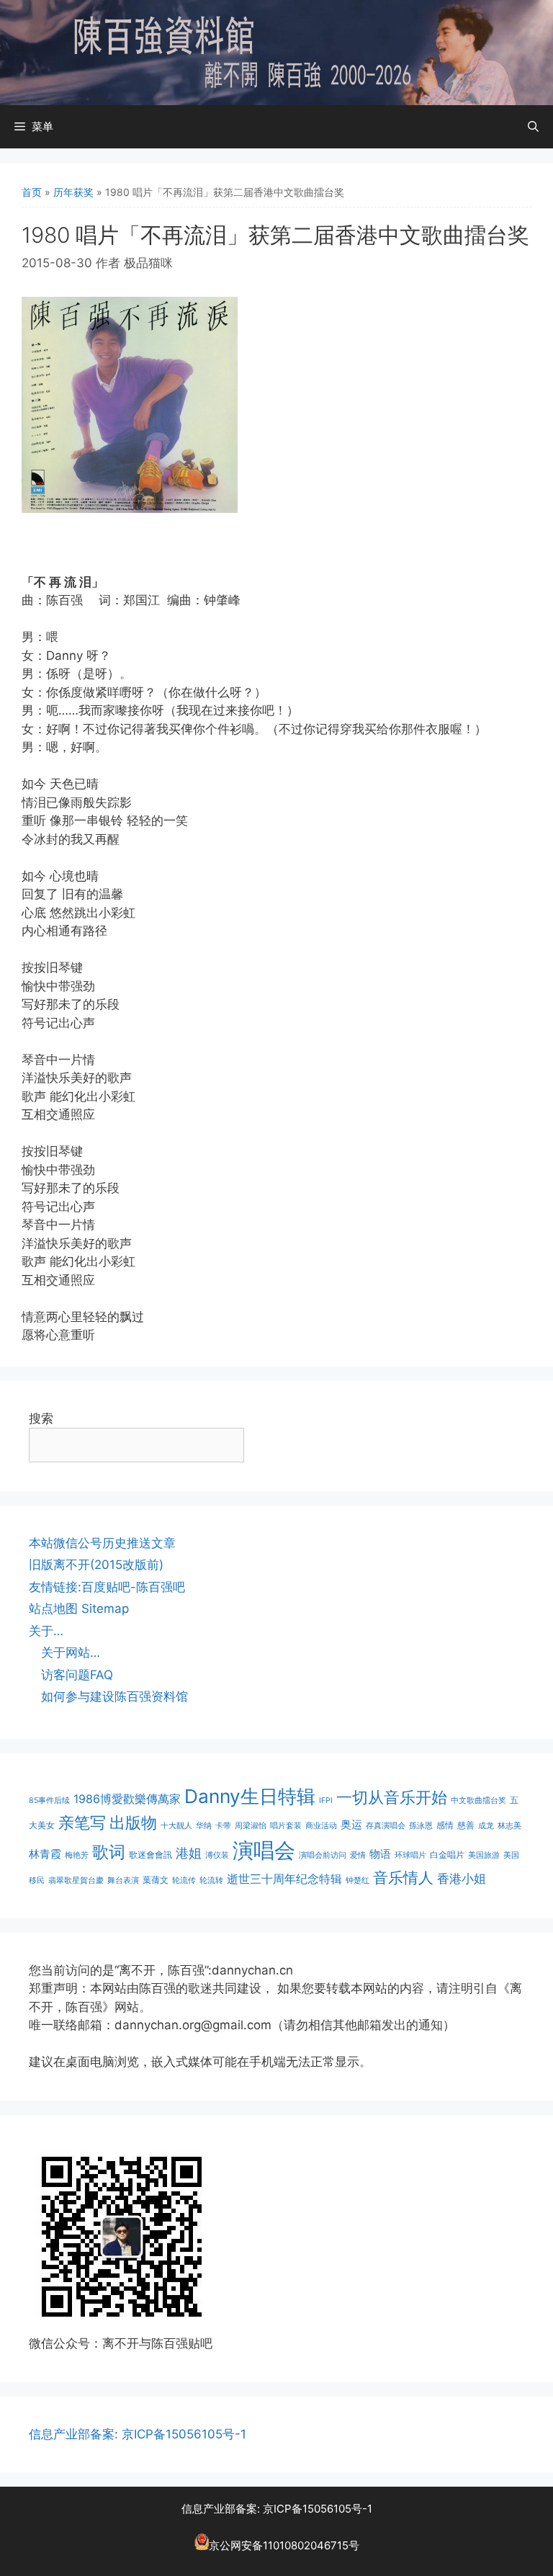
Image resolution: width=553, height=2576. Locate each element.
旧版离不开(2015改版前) (96, 1565)
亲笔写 (82, 1822)
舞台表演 (123, 1880)
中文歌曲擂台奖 (478, 1801)
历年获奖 (73, 192)
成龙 (486, 1826)
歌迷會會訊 (150, 1855)
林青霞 (45, 1854)
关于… (46, 1631)
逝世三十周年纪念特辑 (284, 1879)
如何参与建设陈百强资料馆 (114, 1696)
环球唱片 (410, 1855)
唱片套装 (286, 1826)
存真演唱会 (386, 1826)
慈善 (466, 1825)
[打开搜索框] (533, 127)
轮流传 (184, 1880)
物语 (380, 1854)
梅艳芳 (77, 1855)
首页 (32, 192)
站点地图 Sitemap (79, 1609)
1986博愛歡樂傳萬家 (127, 1799)
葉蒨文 (156, 1880)
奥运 (351, 1824)
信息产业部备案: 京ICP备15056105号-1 (138, 2434)
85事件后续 (49, 1801)
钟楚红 (358, 1880)
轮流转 (211, 1880)
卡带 (223, 1826)
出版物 (133, 1823)
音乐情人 (403, 1878)
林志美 (509, 1826)
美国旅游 (484, 1855)
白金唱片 (447, 1855)
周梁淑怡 (251, 1826)
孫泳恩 (421, 1826)
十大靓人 (176, 1826)
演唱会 (264, 1850)
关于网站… (71, 1653)
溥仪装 (217, 1855)
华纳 (204, 1826)
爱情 (358, 1855)
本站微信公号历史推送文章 (102, 1543)
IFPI (326, 1801)
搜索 (41, 1418)
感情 (445, 1825)
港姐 (189, 1853)
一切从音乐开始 (392, 1797)
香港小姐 (462, 1878)
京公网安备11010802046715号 (284, 2546)
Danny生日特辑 (250, 1796)
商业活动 (321, 1826)
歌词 (109, 1852)
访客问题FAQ (77, 1675)
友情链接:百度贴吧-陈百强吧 (107, 1587)
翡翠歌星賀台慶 (76, 1880)
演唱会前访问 (323, 1855)
